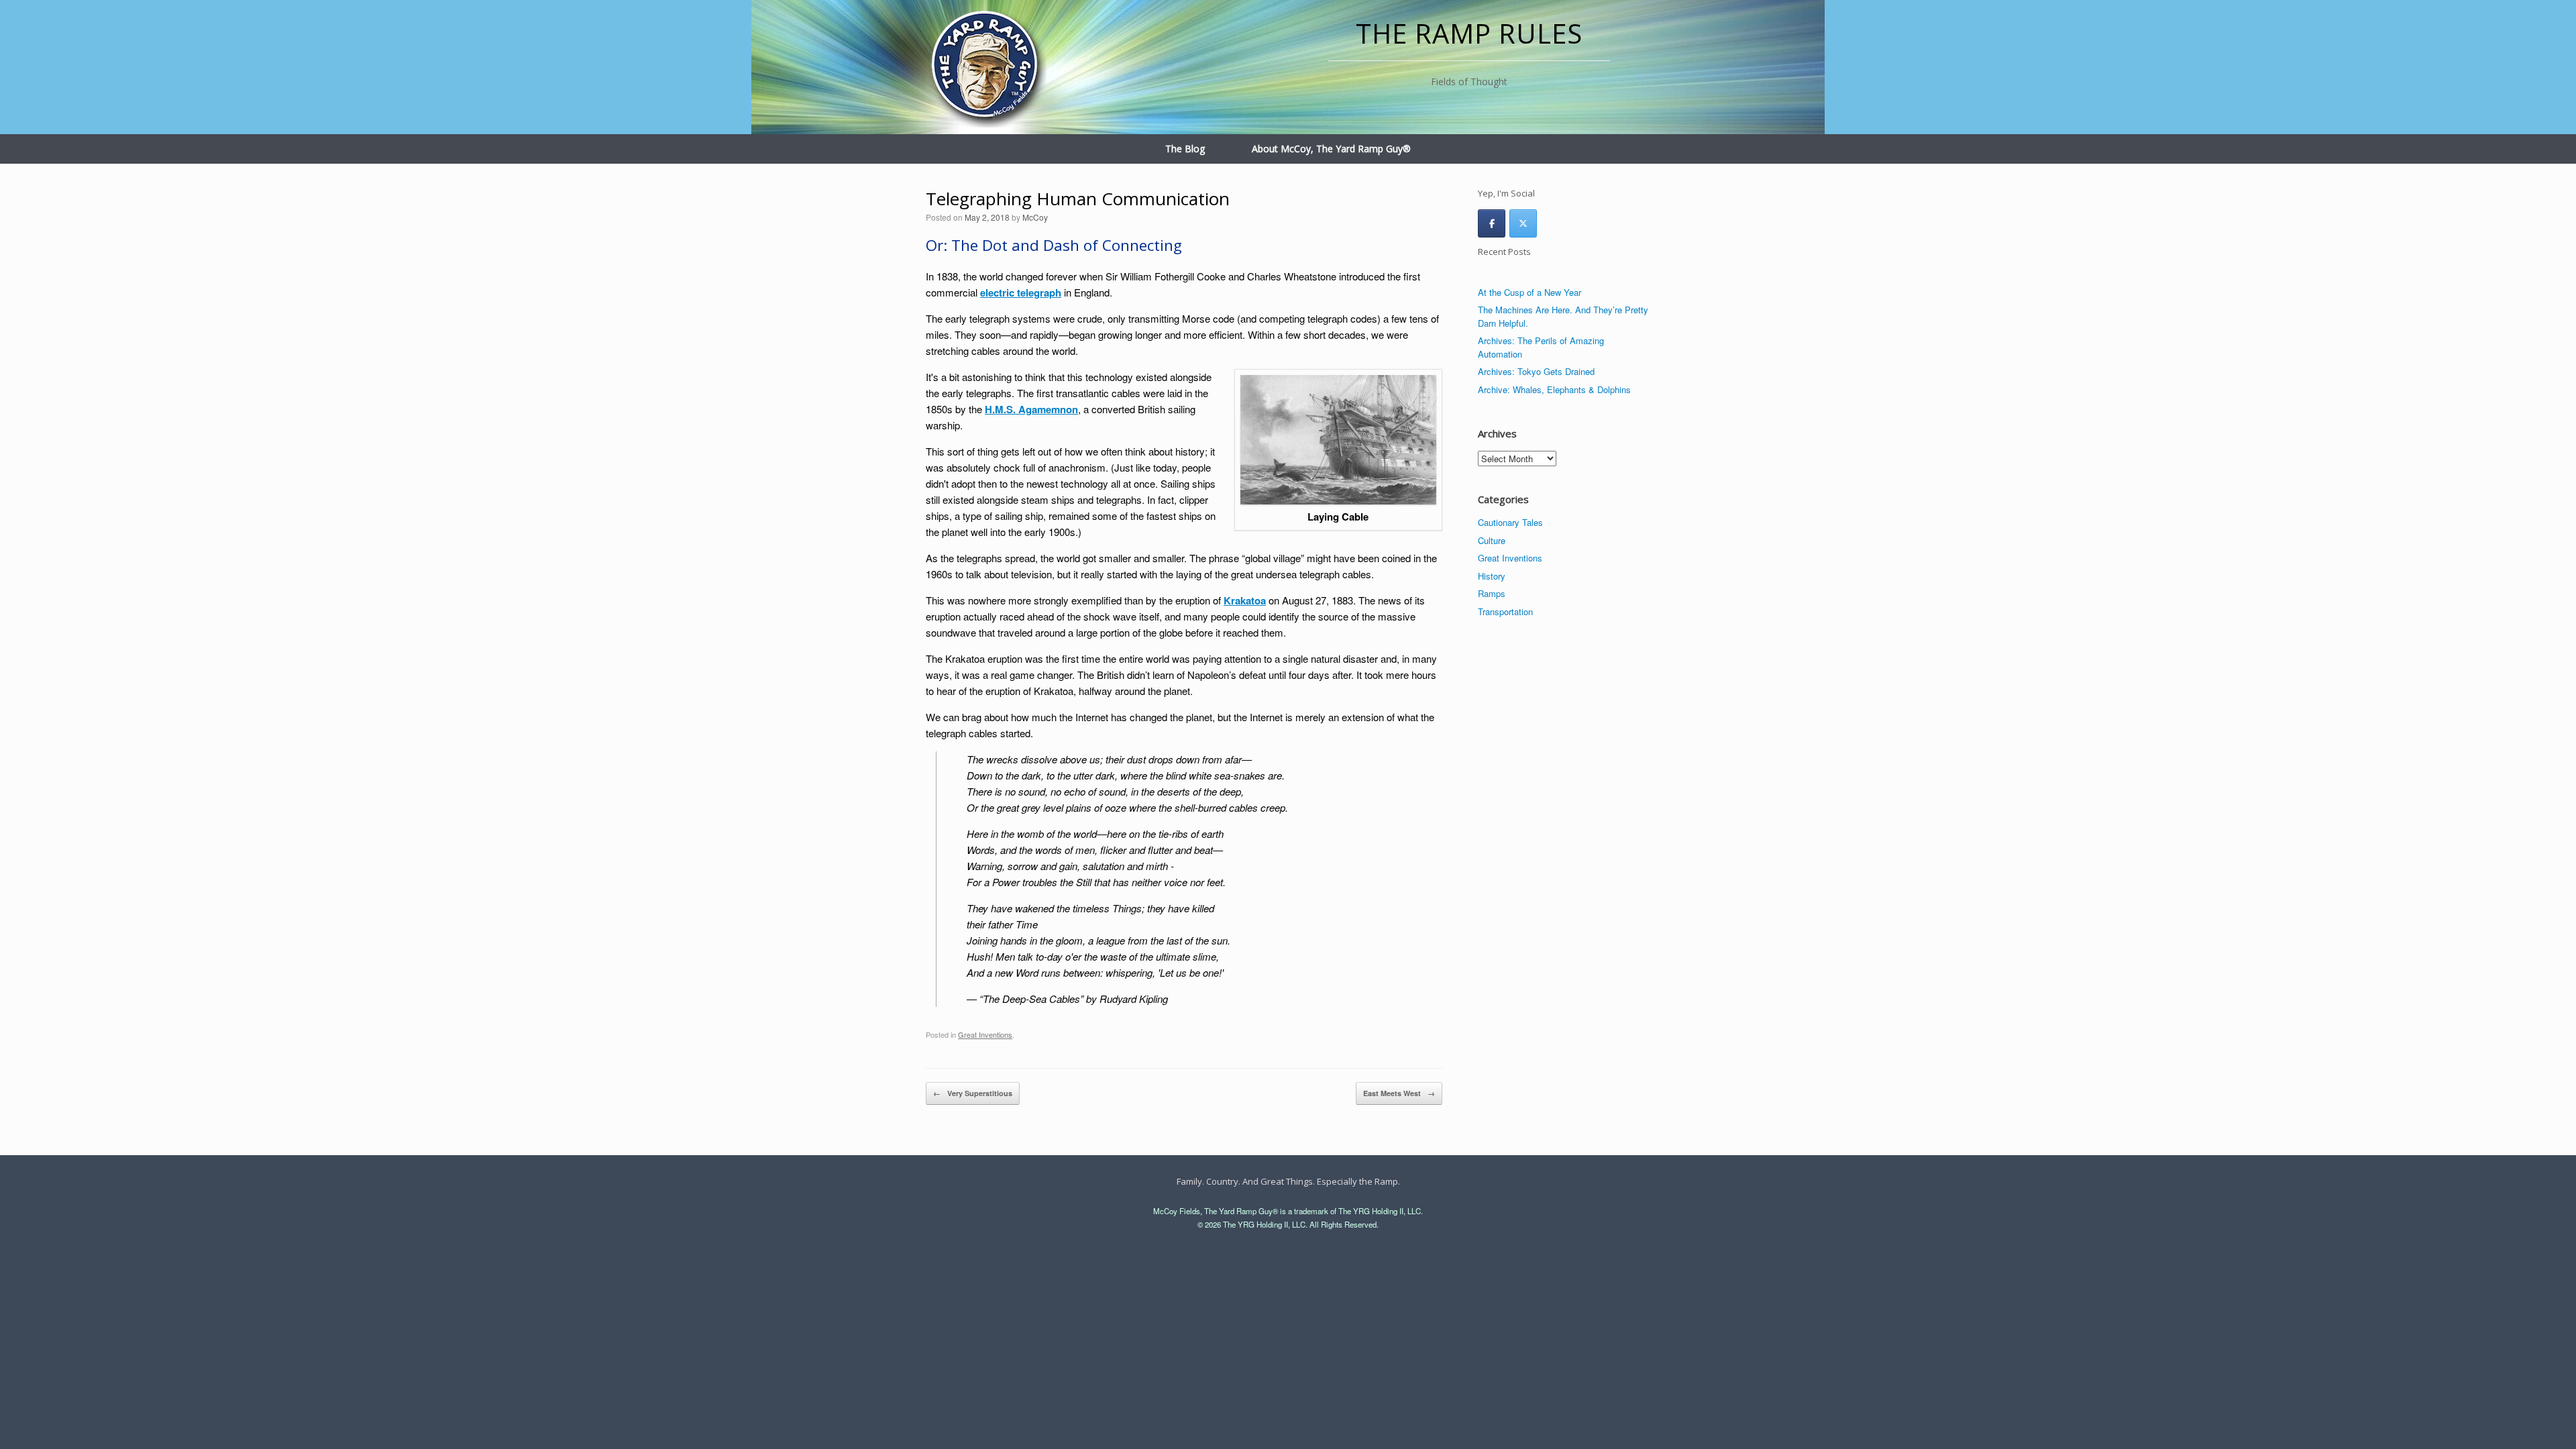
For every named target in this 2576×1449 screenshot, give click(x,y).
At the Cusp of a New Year (1529, 292)
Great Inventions (985, 1034)
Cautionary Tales (1510, 522)
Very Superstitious (973, 1093)
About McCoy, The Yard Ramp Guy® (1331, 149)
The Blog (1185, 149)
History (1492, 576)
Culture (1492, 540)
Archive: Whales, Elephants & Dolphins (1554, 389)
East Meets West (1399, 1093)
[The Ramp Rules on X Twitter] (1523, 223)
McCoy (1035, 217)
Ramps (1492, 593)
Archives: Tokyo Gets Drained (1536, 371)
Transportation (1505, 611)
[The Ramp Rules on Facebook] (1492, 223)
